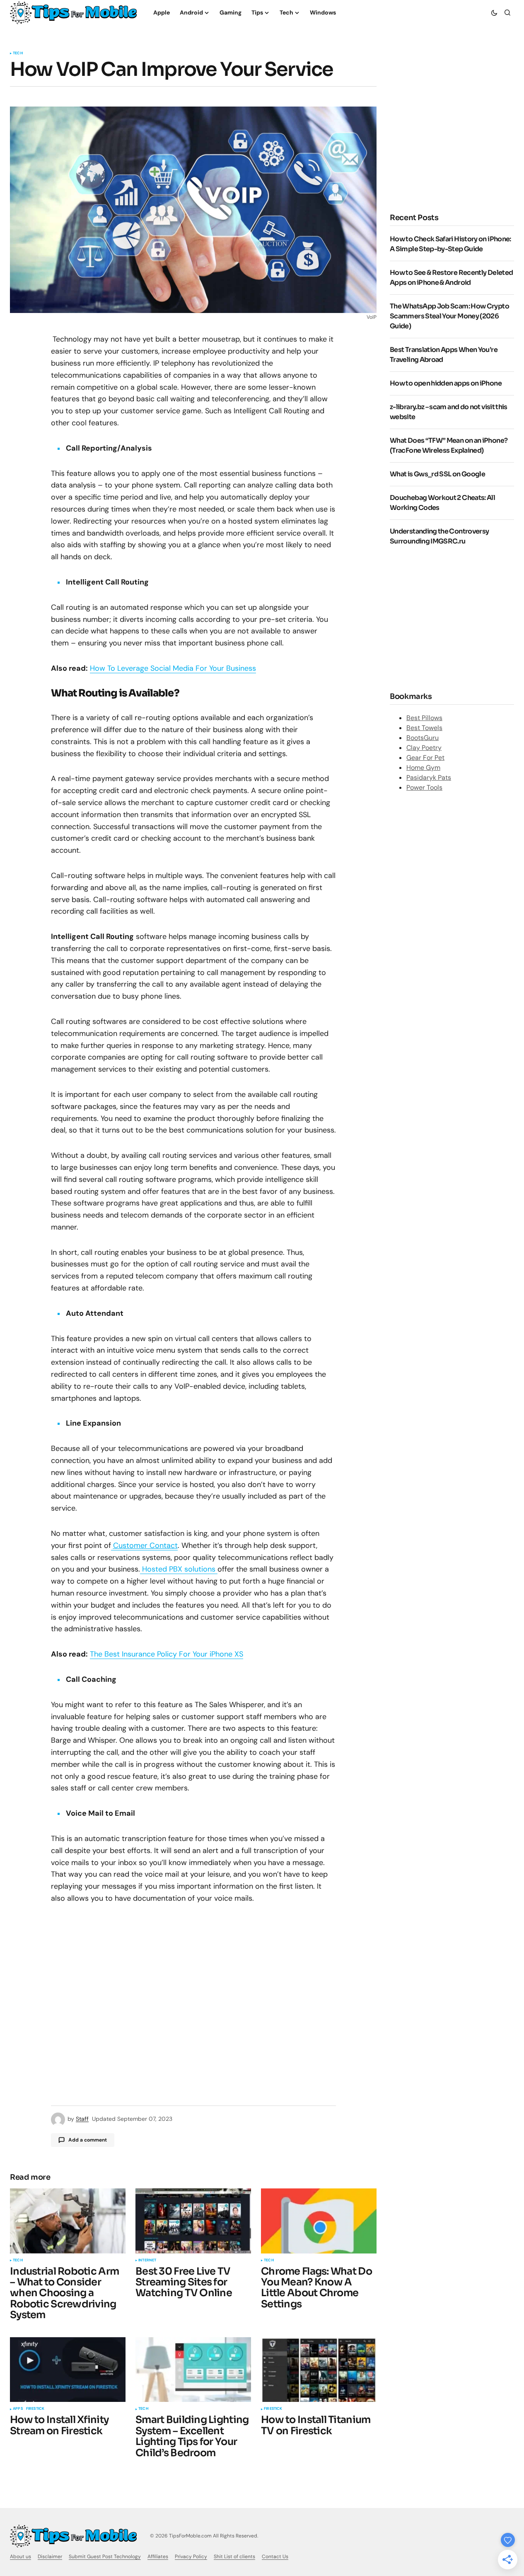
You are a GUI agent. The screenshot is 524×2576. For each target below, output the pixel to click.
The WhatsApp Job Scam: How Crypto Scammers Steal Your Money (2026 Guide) (449, 316)
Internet (147, 2261)
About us (21, 2557)
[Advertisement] (452, 618)
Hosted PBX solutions (179, 1569)
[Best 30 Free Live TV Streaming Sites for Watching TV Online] (193, 2221)
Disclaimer (50, 2557)
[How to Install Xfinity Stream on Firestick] (68, 2370)
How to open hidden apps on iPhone (446, 383)
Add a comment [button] (88, 2140)
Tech (18, 53)
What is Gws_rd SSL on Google (437, 474)
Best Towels (424, 727)
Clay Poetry (424, 747)
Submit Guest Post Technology (105, 2557)
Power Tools (424, 787)
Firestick (35, 2409)
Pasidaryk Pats (429, 777)
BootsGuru (423, 737)
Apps (18, 2409)
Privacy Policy (191, 2557)
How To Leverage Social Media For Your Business (173, 668)
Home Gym (423, 767)
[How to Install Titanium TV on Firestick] (319, 2370)
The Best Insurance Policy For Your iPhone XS (167, 1654)
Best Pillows (424, 717)
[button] (494, 12)
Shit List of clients (234, 2557)
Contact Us (275, 2557)
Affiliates (158, 2557)
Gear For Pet (425, 757)
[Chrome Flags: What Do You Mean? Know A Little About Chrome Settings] (319, 2221)
